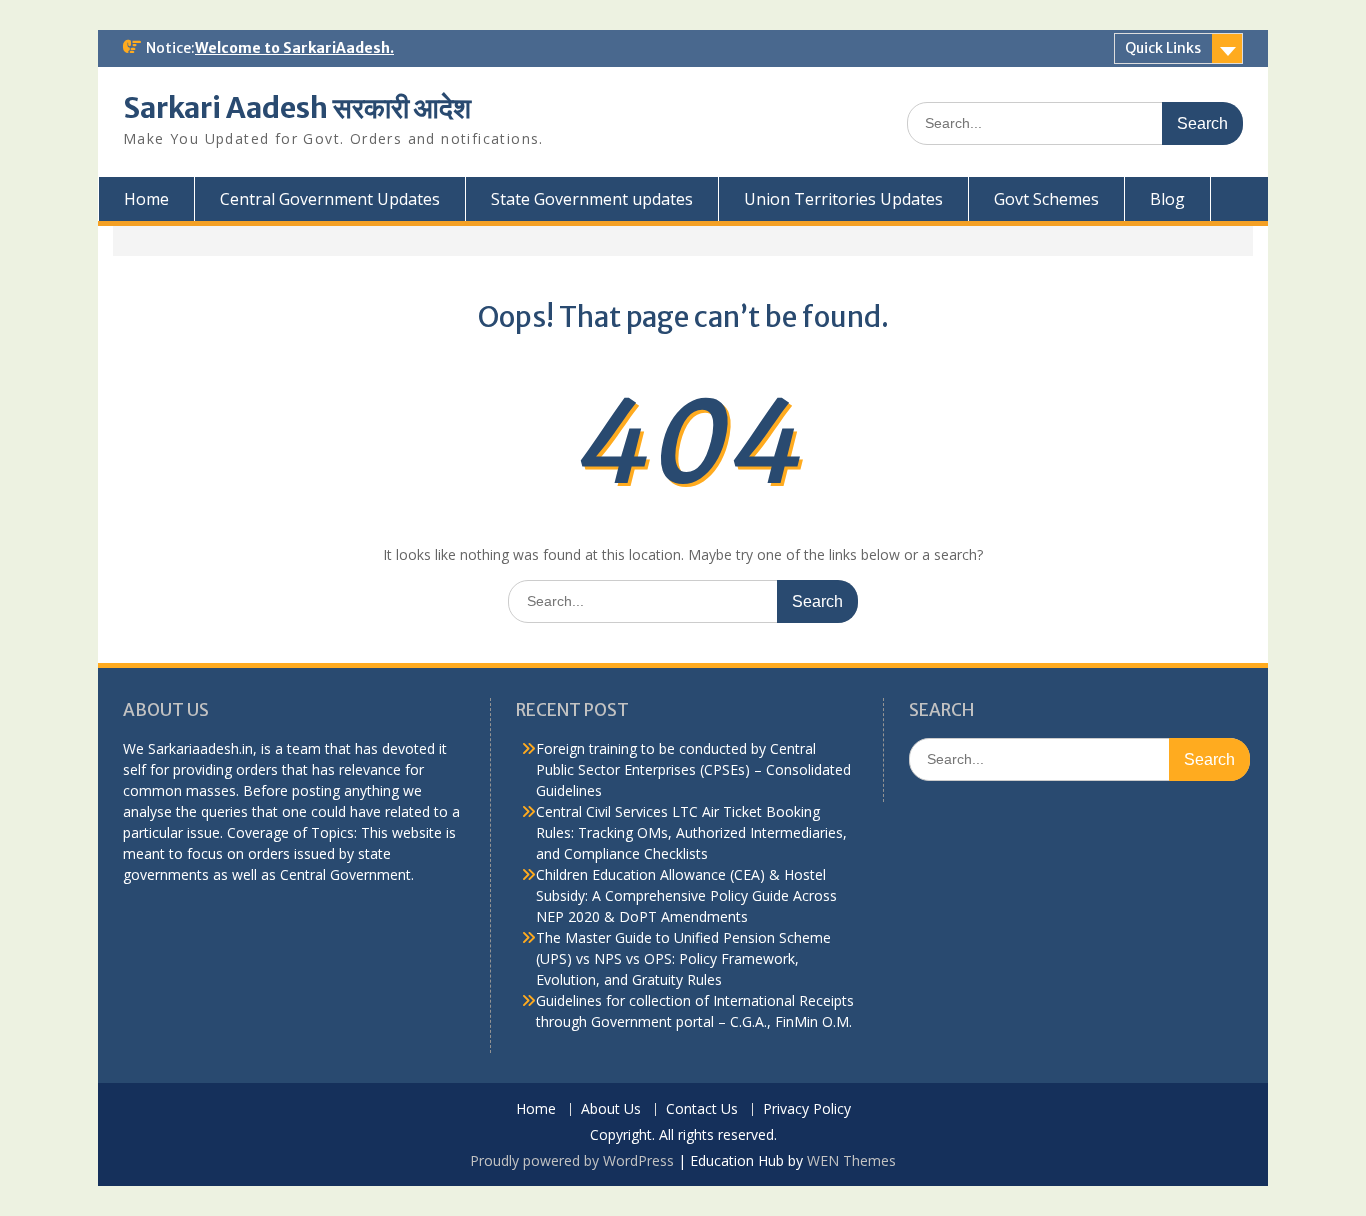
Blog (1167, 199)
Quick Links (1163, 48)
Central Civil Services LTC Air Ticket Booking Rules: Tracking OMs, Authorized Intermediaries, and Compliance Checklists (691, 832)
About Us (611, 1109)
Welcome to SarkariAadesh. (294, 48)
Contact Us (702, 1109)
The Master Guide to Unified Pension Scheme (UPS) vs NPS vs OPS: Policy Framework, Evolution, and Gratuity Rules (683, 958)
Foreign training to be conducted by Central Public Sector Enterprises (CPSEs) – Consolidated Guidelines (693, 769)
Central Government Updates (330, 199)
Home (146, 199)
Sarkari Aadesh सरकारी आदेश (297, 108)
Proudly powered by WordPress (572, 1160)
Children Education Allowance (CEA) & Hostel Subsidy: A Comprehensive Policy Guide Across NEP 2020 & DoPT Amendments (686, 895)
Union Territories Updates (843, 199)
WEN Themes (851, 1160)
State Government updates (592, 199)
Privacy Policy (807, 1109)
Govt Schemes (1046, 199)
